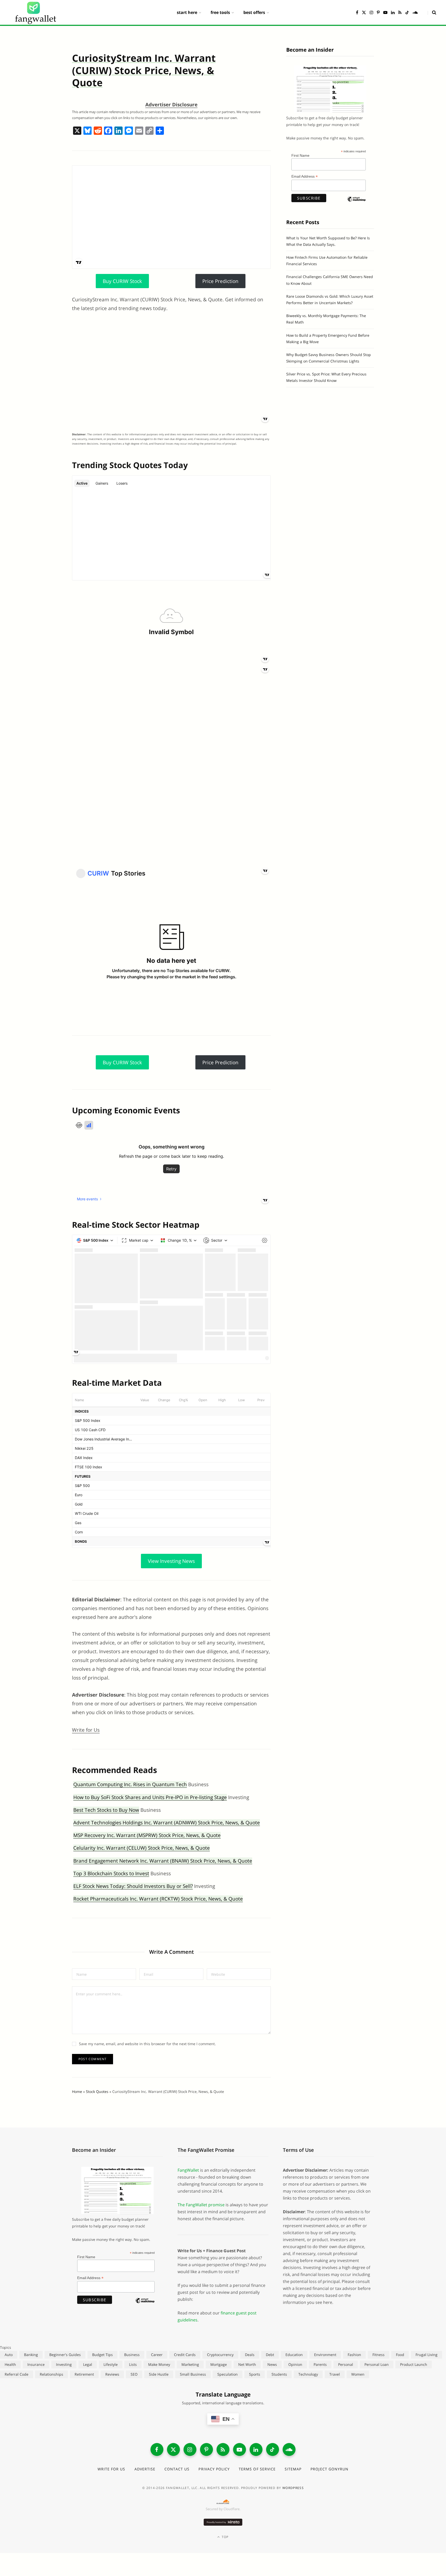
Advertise (145, 2469)
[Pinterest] (206, 2449)
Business (132, 2355)
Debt (270, 2355)
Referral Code (17, 2374)
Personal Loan (377, 2364)
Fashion (354, 2355)
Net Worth (247, 2364)
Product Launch (414, 2364)
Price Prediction (220, 281)
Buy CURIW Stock (122, 281)
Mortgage (219, 2364)
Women (358, 2374)
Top (225, 2537)
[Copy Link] (149, 131)
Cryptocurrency (220, 2355)
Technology (308, 2374)
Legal (88, 2364)
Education (294, 2355)
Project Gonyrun (329, 2469)
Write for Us (86, 1730)
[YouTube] (240, 2449)
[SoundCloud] (289, 2449)
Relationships (51, 2374)
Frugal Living (427, 2355)
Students (279, 2374)
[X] (77, 131)
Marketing (190, 2364)
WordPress (293, 2488)
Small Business (193, 2374)
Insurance (36, 2364)
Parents (320, 2364)
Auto (9, 2355)
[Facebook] (108, 131)
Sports (255, 2374)
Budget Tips (102, 2355)
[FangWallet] (36, 12)
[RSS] (223, 2449)
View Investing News (171, 1561)
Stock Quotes (97, 2091)
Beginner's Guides (65, 2355)
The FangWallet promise (201, 2205)
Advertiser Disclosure (171, 105)
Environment (325, 2355)
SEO (134, 2374)
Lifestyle (111, 2364)
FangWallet (188, 2170)
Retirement (84, 2374)
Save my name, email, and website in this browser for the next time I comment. (147, 2044)
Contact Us (177, 2469)
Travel (335, 2374)
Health (10, 2364)
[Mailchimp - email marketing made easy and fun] (356, 203)
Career (157, 2355)
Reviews (112, 2374)
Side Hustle (159, 2374)
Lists (133, 2364)
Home (77, 2091)
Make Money (159, 2364)
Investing (64, 2364)
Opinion (295, 2364)
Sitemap (293, 2469)
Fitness (379, 2355)
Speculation (228, 2374)
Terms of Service (257, 2469)
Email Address (305, 176)
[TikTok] (273, 2449)
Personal (346, 2364)
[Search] (432, 12)
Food (400, 2355)
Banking (31, 2355)
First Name (300, 155)
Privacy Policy (214, 2469)
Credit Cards (185, 2355)
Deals (250, 2355)
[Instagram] (190, 2449)
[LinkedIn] (256, 2449)
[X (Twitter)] (173, 2449)
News (272, 2364)
